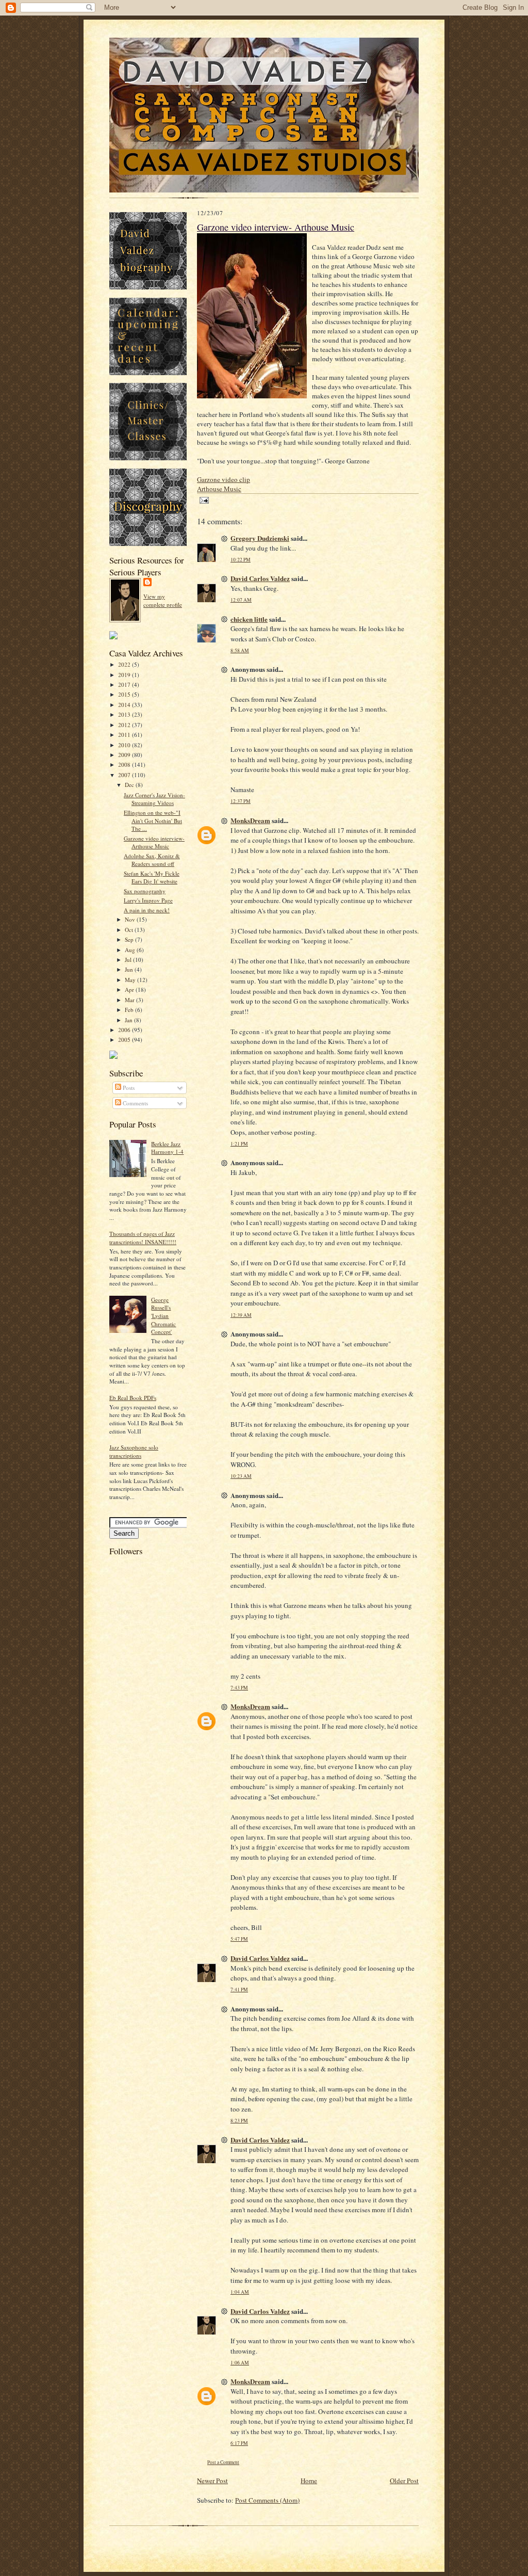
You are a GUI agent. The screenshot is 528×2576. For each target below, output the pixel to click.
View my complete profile (163, 600)
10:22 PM (241, 560)
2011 (125, 735)
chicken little (249, 619)
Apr (130, 989)
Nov (131, 919)
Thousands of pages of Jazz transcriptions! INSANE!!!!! (143, 1238)
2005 (125, 1040)
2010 (125, 745)
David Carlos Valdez (260, 578)
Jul (129, 960)
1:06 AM (240, 2363)
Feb (130, 1010)
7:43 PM (239, 1688)
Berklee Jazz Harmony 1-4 (167, 1148)
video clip (224, 479)
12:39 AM (241, 1315)
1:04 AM (240, 2292)
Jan (129, 1020)
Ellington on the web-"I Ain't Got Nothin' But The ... (153, 820)
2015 (125, 694)
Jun (130, 969)
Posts (128, 1088)
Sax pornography (145, 891)
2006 (125, 1030)
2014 (125, 705)
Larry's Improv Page (148, 900)
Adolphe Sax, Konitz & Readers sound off (152, 860)
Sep (130, 939)
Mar (130, 1000)
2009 (125, 755)
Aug (131, 950)
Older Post (404, 2481)
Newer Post (212, 2481)
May (131, 980)
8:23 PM (239, 2121)
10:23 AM (241, 1476)
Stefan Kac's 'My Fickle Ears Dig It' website (152, 878)
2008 (125, 764)
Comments (135, 1103)
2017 (125, 685)
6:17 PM (239, 2443)
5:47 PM (239, 1939)
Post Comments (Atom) (267, 2500)
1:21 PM (239, 1144)
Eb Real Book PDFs (133, 1398)
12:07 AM (241, 600)
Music (219, 489)
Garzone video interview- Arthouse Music (154, 842)
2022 (125, 664)
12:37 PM (241, 801)
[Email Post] (203, 500)
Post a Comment (223, 2462)
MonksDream (250, 820)
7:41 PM (239, 1990)
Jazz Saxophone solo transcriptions (134, 1451)
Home (309, 2481)
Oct (130, 930)
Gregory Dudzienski (260, 538)
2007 (125, 775)
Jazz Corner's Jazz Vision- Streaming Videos (154, 799)
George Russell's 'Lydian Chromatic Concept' (163, 1316)
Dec (130, 785)
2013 (125, 714)
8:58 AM (240, 650)
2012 (125, 725)
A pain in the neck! (147, 910)
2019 (125, 675)
